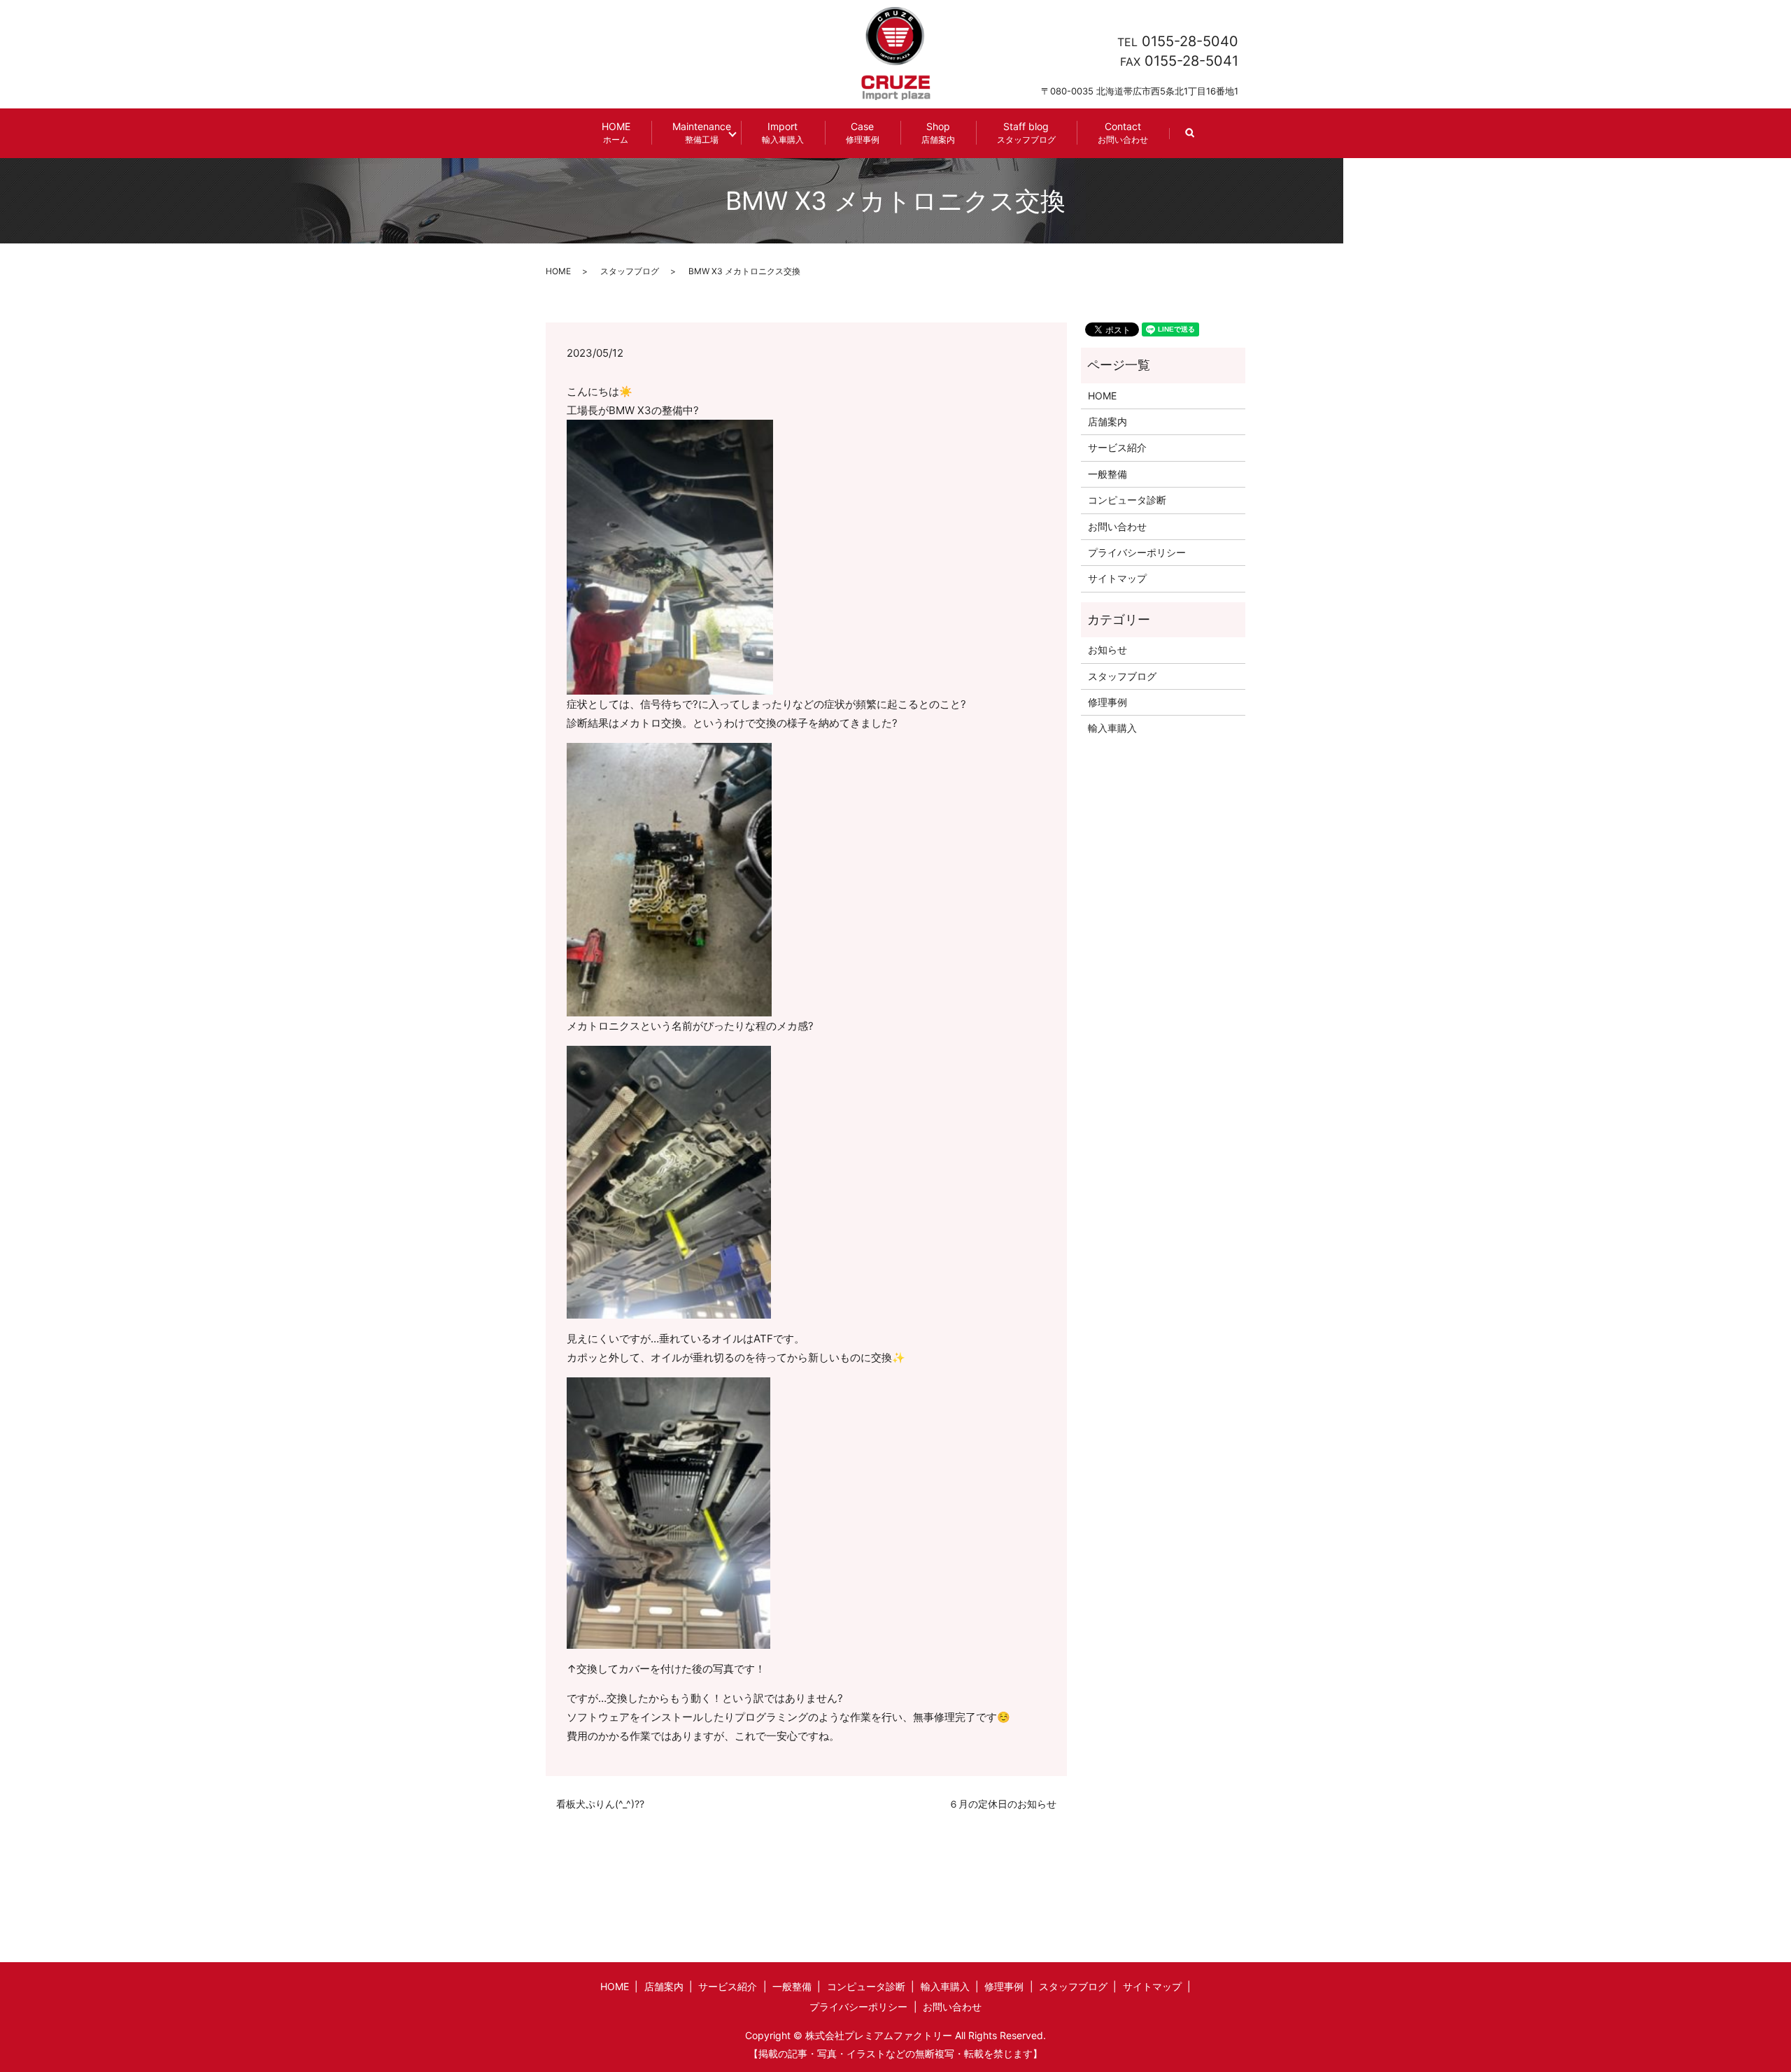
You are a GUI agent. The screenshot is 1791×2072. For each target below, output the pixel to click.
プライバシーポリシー (1137, 552)
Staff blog (1026, 133)
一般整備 (1107, 474)
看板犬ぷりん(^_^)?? (600, 1804)
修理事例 (1107, 702)
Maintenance (702, 133)
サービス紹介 (1117, 447)
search (1201, 140)
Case (863, 133)
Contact (1123, 133)
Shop (938, 133)
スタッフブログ (630, 271)
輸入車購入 (1112, 728)
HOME (616, 133)
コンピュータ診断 (1127, 500)
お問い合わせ (1117, 526)
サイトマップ (1117, 578)
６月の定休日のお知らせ (1003, 1804)
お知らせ (1107, 650)
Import (783, 133)
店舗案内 (1107, 421)
